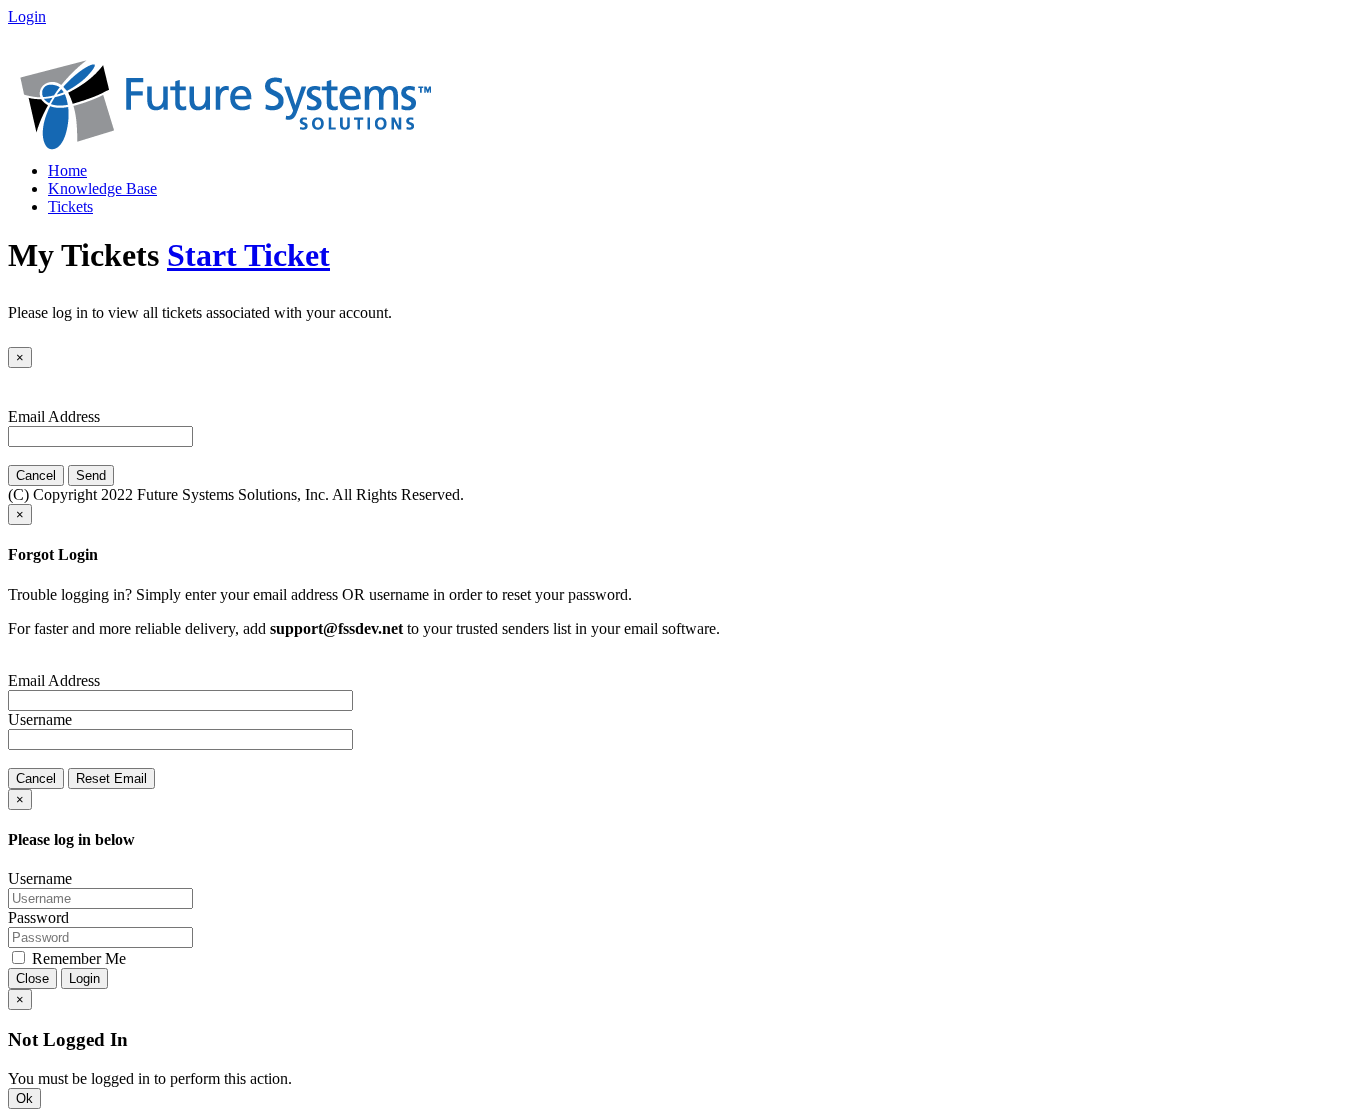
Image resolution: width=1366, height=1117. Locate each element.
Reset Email (111, 778)
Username (40, 719)
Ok (24, 1098)
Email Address (54, 416)
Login (84, 978)
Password (38, 917)
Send (91, 475)
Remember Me (77, 958)
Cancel (36, 475)
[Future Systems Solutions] (225, 144)
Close (32, 978)
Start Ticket (248, 255)
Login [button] (27, 16)
